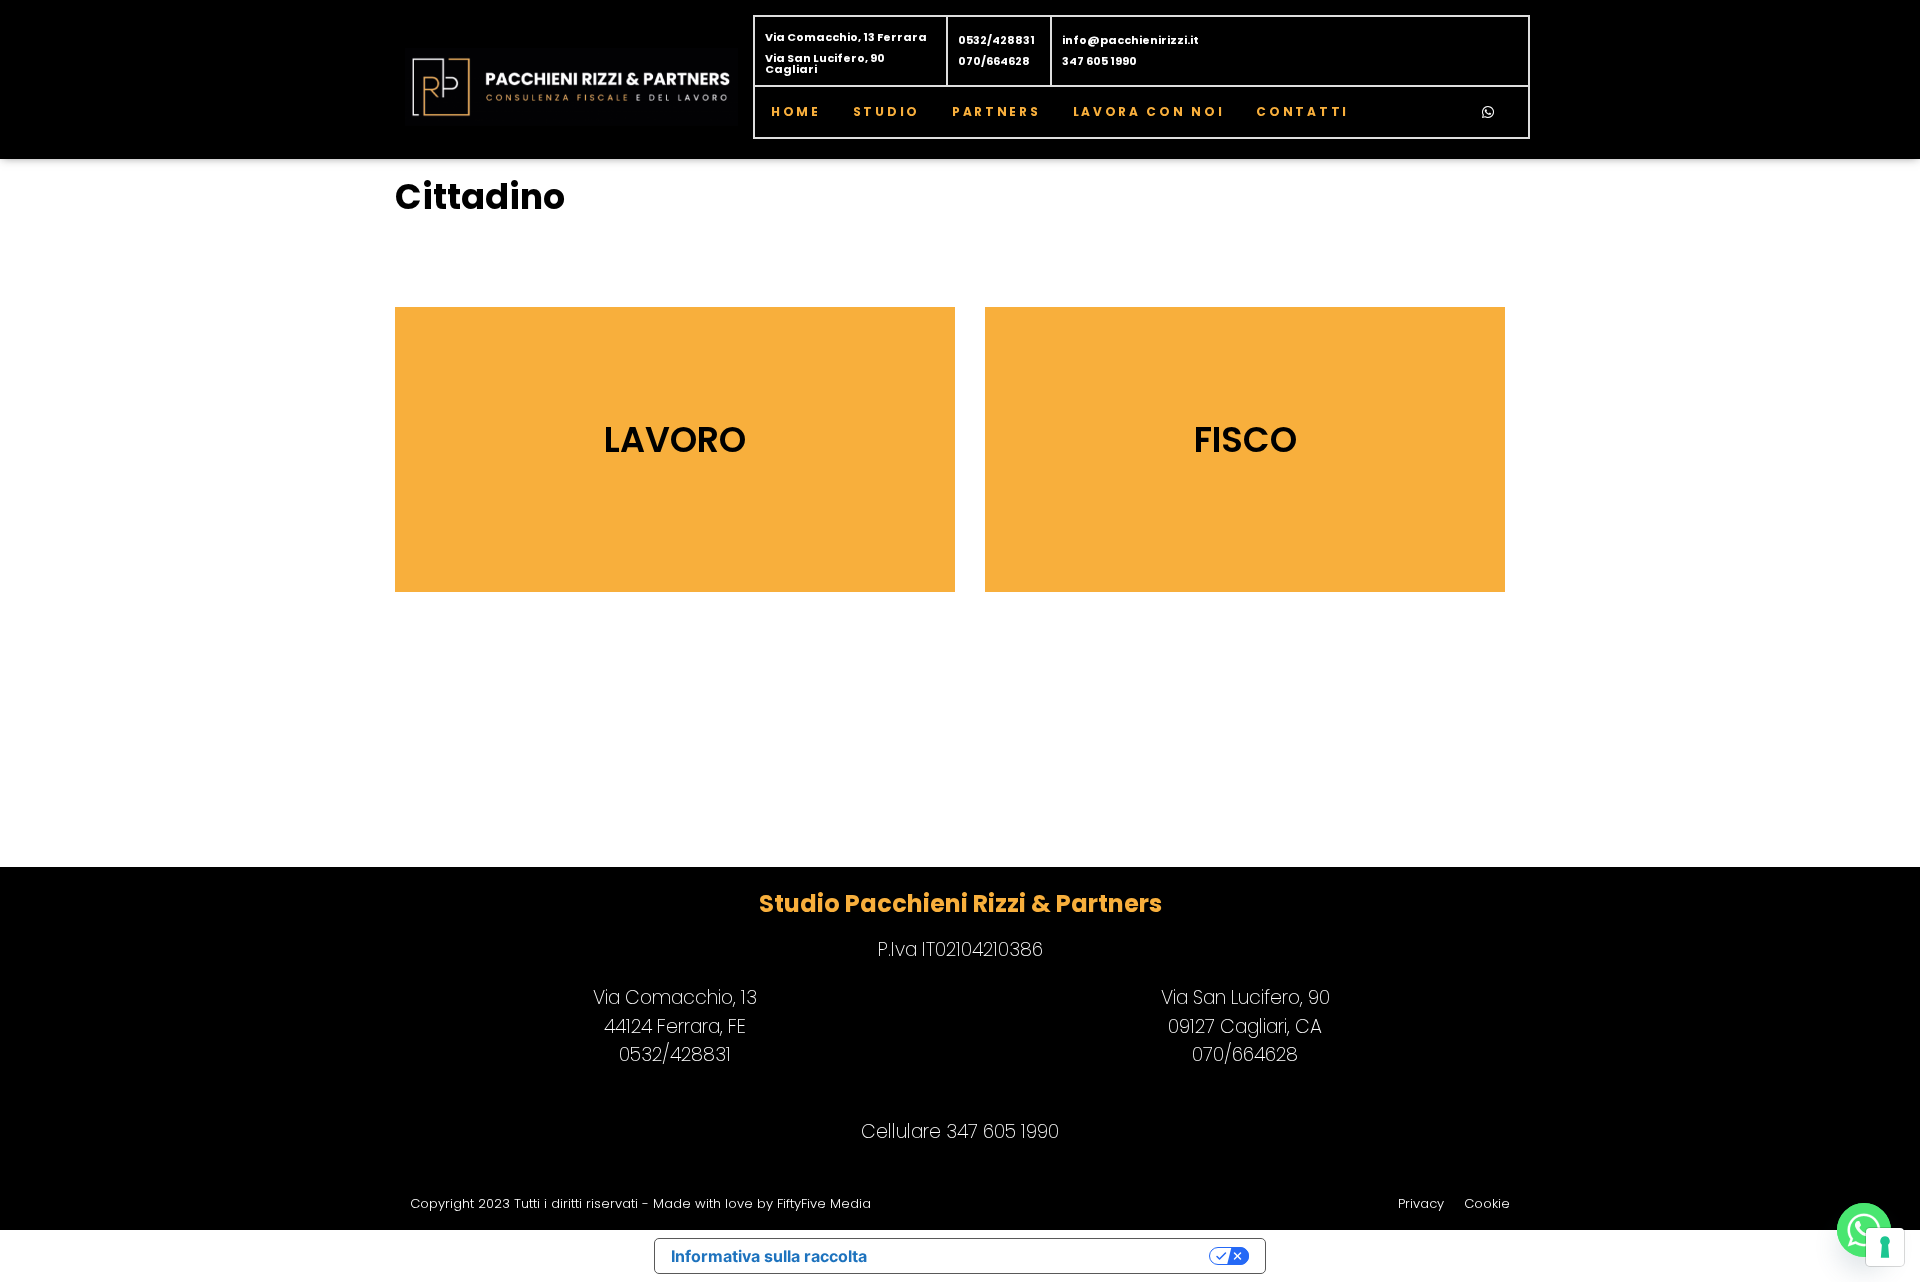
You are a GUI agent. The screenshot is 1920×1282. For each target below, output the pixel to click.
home (796, 111)
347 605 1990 (1099, 61)
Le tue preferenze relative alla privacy (1048, 1256)
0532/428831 (996, 40)
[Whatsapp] (1488, 112)
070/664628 (994, 61)
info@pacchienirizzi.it (1130, 40)
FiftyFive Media (824, 1203)
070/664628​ (1245, 1054)
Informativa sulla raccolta (769, 1256)
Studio (886, 111)
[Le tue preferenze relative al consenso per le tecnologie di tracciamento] (1885, 1247)
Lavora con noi (1149, 111)
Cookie (1487, 1203)
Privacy (1421, 1203)
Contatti (1302, 111)
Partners (996, 111)
